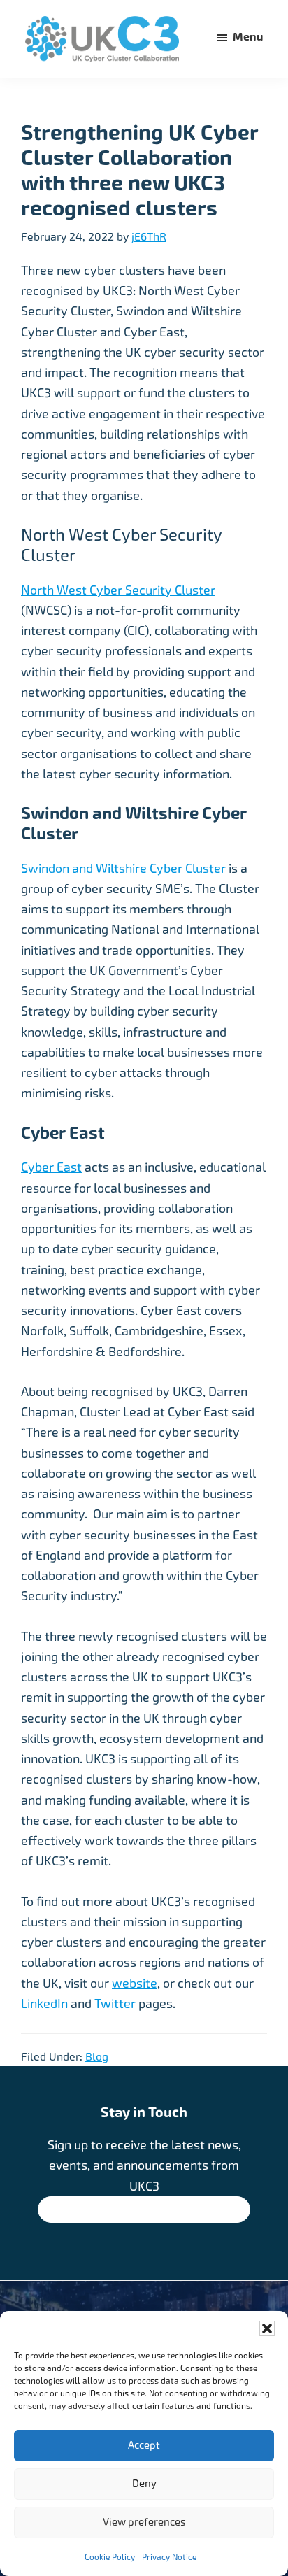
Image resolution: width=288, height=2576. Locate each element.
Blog (97, 2057)
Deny (144, 2484)
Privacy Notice (169, 2557)
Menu (248, 37)
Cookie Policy (110, 2557)
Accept (144, 2445)
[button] (267, 2328)
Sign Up (139, 2211)
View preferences (144, 2522)
